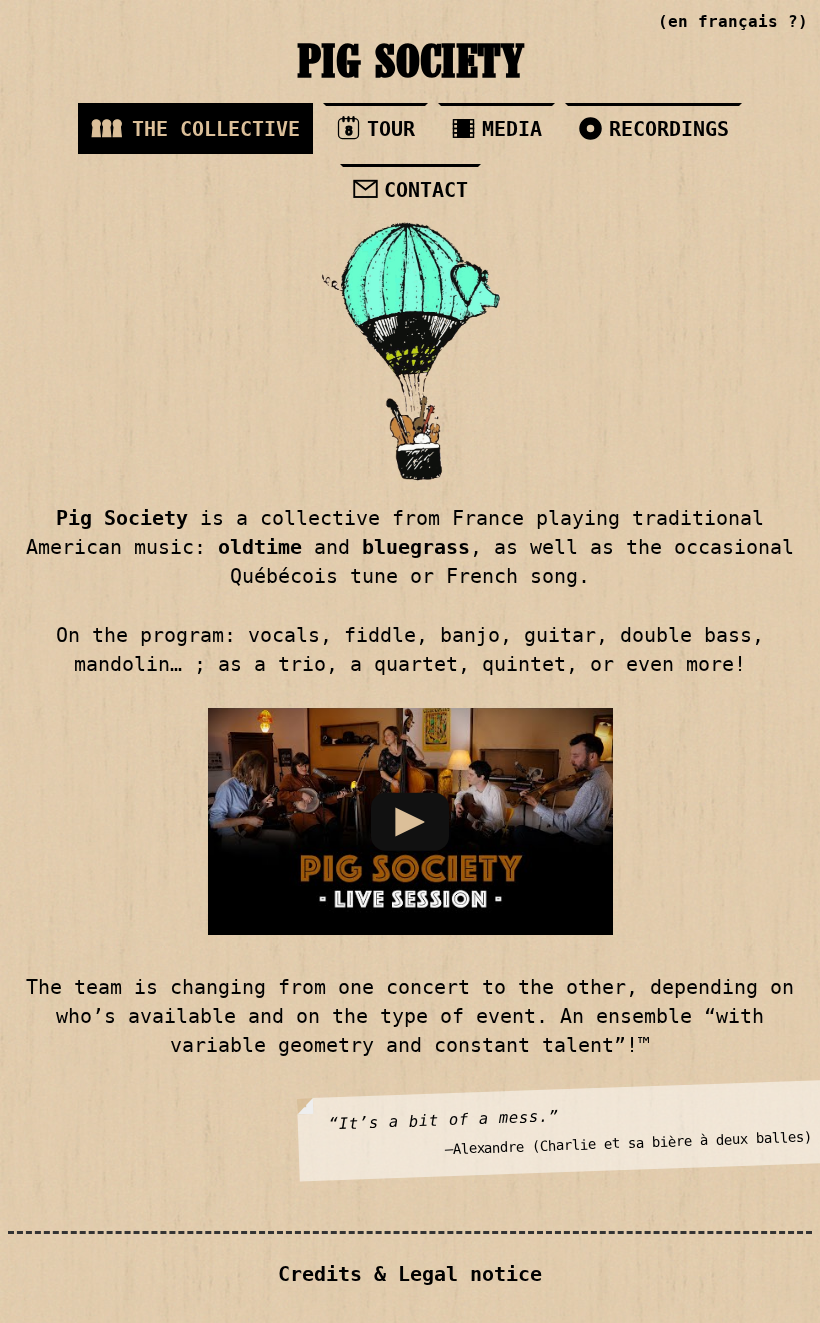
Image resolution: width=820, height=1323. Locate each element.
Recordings (669, 129)
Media (512, 129)
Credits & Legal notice (410, 1274)
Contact (426, 190)
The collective (216, 129)
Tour (380, 129)
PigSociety (410, 65)
